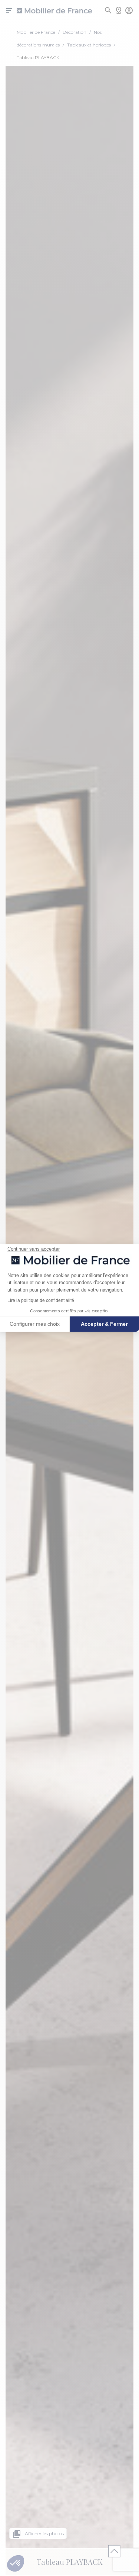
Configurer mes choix (35, 1324)
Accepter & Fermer (104, 1324)
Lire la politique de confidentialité (41, 1300)
